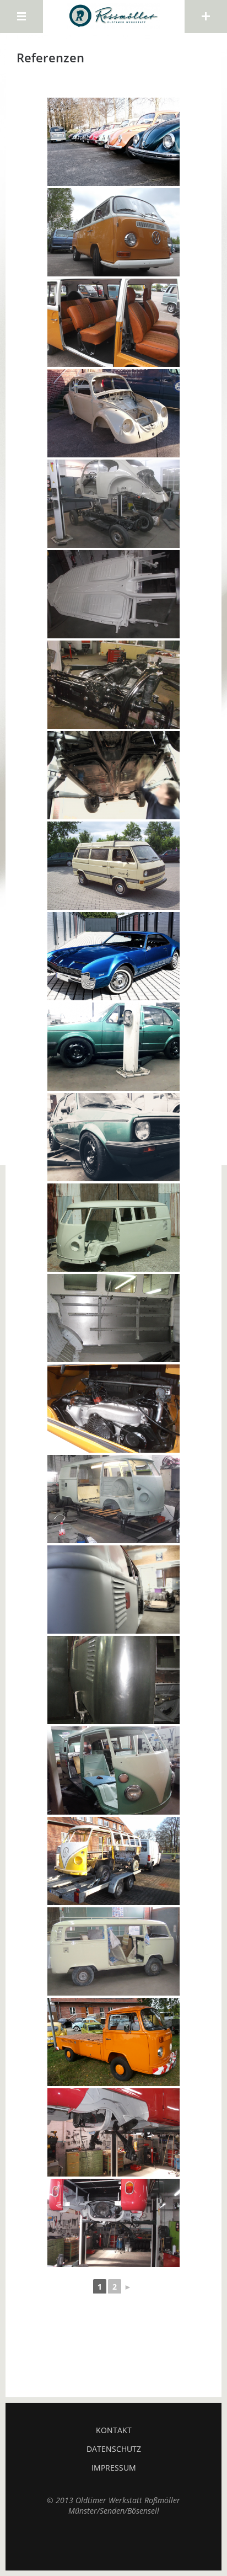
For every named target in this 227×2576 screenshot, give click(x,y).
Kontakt (114, 2430)
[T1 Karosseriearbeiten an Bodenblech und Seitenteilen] (113, 1318)
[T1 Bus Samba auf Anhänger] (113, 1861)
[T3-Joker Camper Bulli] (113, 866)
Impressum (114, 2468)
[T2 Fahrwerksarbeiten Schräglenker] (113, 2132)
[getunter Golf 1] (113, 1047)
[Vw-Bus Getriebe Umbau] (113, 2223)
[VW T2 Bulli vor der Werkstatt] (113, 232)
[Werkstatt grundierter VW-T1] (113, 1590)
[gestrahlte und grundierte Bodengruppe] (113, 594)
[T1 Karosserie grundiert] (113, 1228)
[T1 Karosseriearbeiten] (113, 1680)
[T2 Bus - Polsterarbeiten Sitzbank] (113, 323)
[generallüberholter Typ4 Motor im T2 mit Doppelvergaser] (113, 1409)
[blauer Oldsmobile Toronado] (113, 956)
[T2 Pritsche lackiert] (113, 2042)
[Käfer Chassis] (113, 413)
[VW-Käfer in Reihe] (113, 142)
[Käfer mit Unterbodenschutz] (113, 775)
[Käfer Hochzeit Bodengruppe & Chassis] (113, 504)
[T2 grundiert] (113, 1951)
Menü (21, 17)
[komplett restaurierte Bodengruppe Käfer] (113, 685)
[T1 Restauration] (113, 1770)
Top (113, 2543)
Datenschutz (114, 2449)
